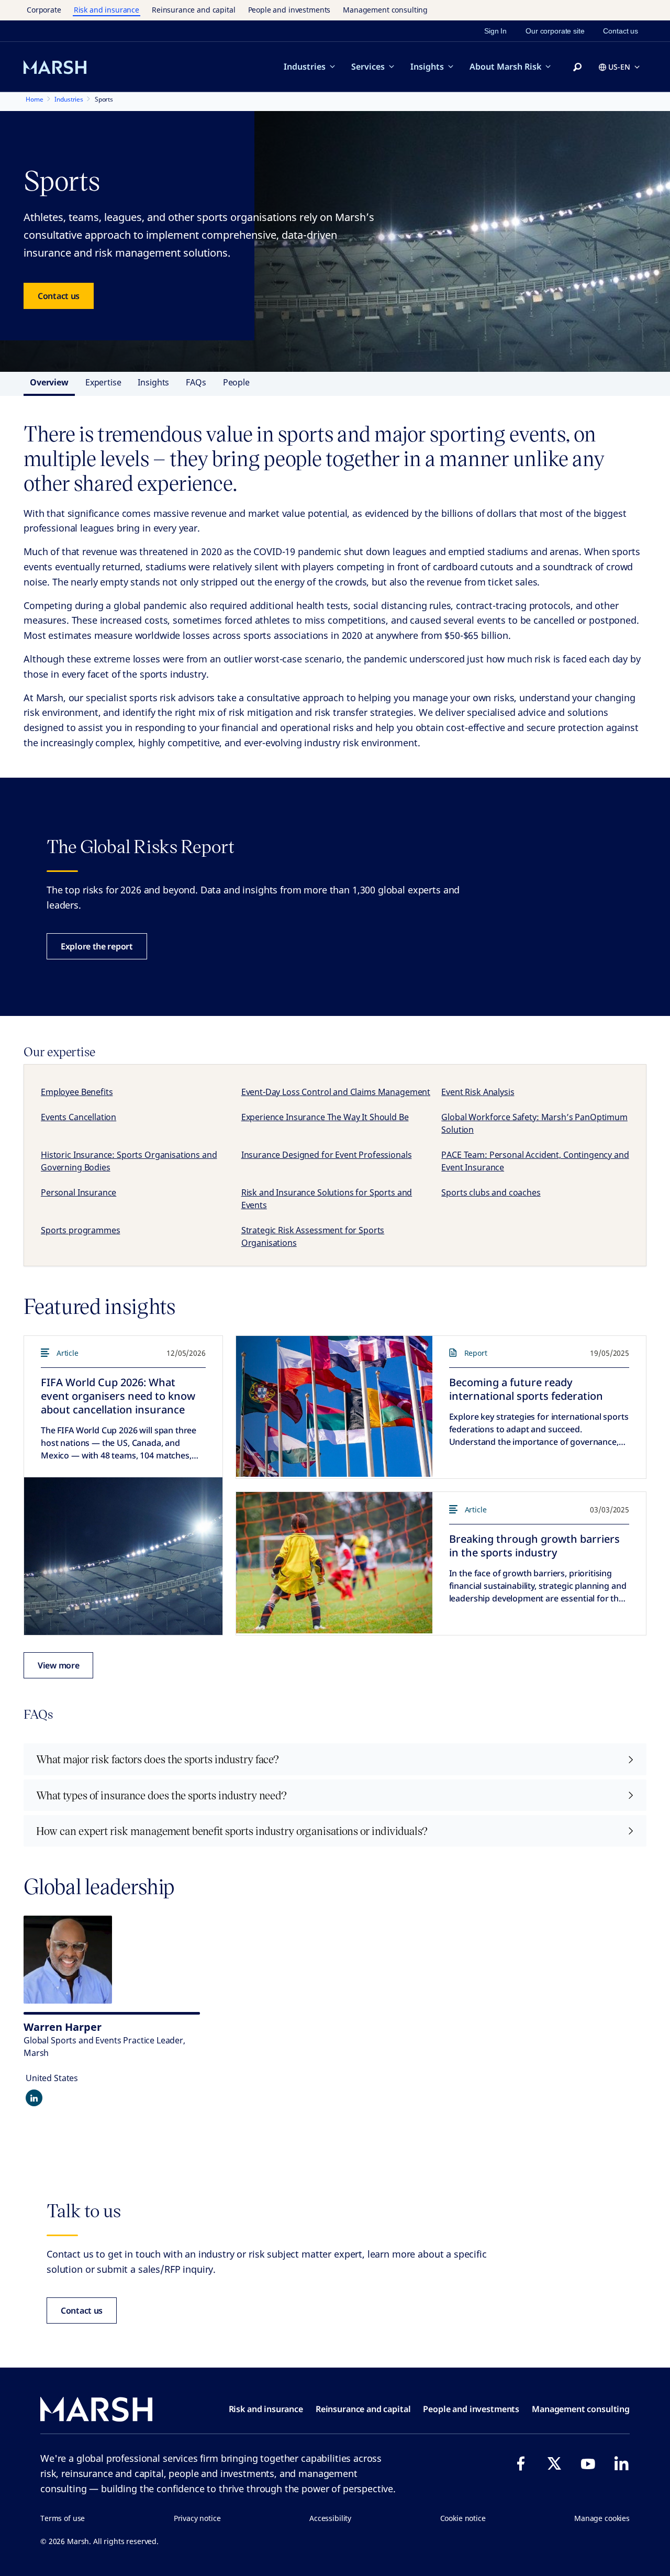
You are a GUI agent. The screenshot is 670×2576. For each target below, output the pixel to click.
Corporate (44, 10)
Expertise (103, 382)
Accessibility (330, 2518)
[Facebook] (521, 2463)
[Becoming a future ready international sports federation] (334, 1407)
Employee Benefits (77, 1092)
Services (368, 67)
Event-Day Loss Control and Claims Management (336, 1092)
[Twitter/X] (554, 2463)
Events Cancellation (79, 1117)
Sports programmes (80, 1230)
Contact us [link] (621, 31)
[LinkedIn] (621, 2463)
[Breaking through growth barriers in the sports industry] (334, 1563)
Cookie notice (463, 2518)
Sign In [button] (495, 31)
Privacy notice (197, 2518)
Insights (427, 67)
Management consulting (385, 10)
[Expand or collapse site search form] (577, 68)
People (236, 382)
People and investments (289, 10)
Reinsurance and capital (194, 10)
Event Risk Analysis (478, 1092)
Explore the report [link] (97, 946)
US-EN (619, 67)
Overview (49, 382)
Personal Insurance (79, 1192)
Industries (305, 67)
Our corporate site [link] (555, 31)
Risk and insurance (107, 10)
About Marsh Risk (505, 67)
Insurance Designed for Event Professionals (327, 1155)
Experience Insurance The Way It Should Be (325, 1117)
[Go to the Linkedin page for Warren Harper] (34, 2098)
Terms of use (63, 2518)
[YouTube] (588, 2463)
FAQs (196, 382)
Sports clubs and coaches (491, 1192)
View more (58, 1665)
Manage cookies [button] (602, 2518)
